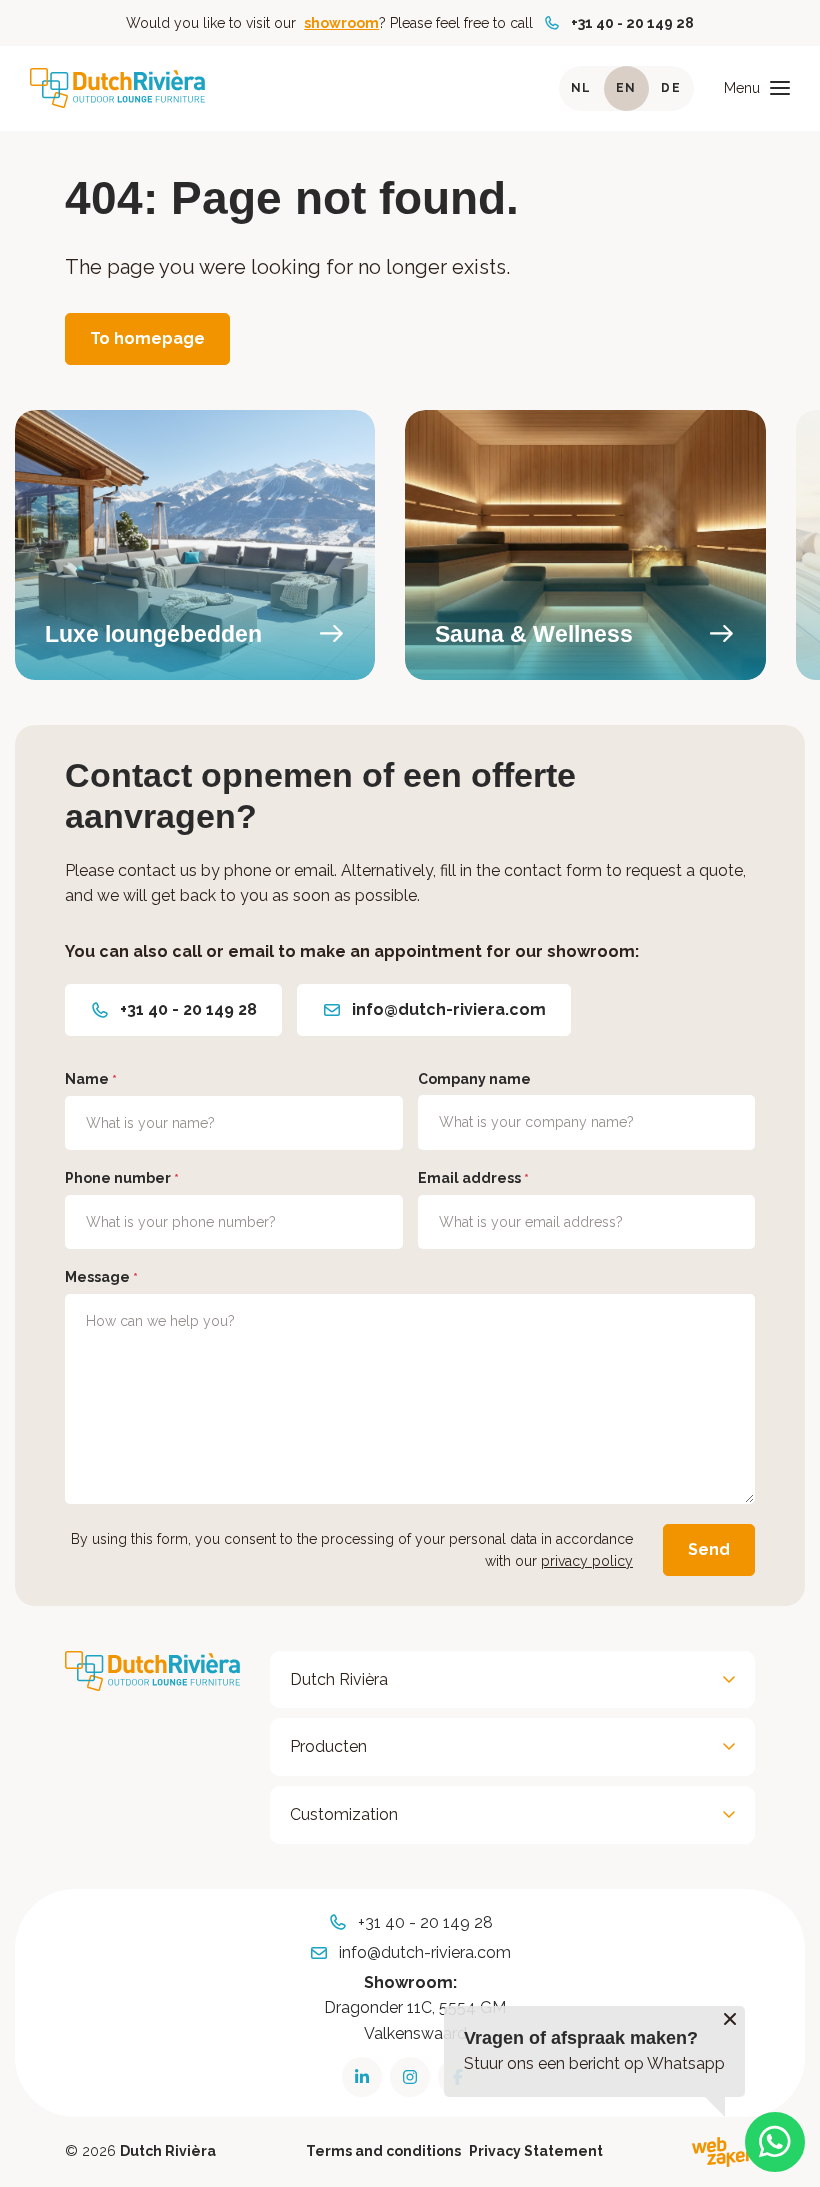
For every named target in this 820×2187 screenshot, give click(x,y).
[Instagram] (410, 2077)
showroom (341, 23)
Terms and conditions (383, 2151)
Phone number (122, 1178)
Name (91, 1079)
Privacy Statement (536, 2151)
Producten (328, 1746)
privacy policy (587, 1561)
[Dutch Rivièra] (117, 88)
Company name (474, 1079)
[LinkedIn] (362, 2077)
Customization (344, 1814)
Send (709, 1549)
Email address (473, 1178)
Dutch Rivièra (339, 1679)
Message (101, 1277)
